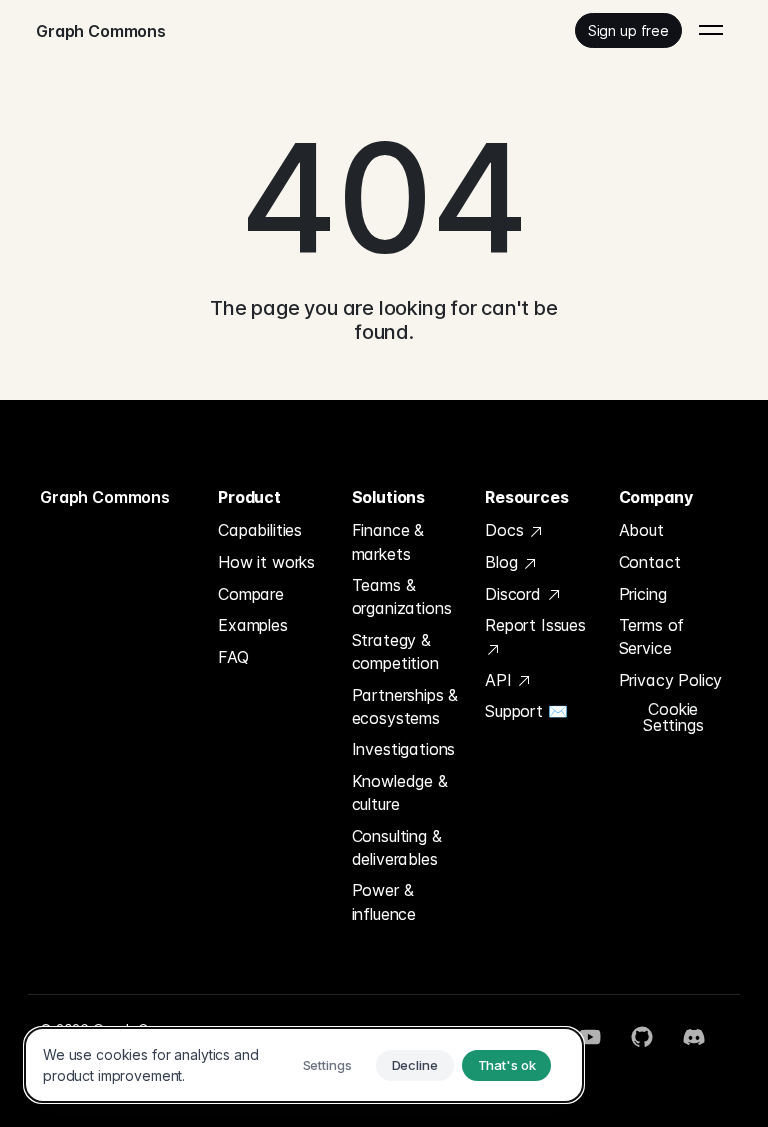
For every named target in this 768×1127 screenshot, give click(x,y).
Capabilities (260, 530)
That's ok (507, 1065)
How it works (266, 562)
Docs (506, 530)
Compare (251, 594)
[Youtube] (590, 1037)
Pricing (643, 594)
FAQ (233, 657)
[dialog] (304, 1065)
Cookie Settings (673, 717)
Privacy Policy (671, 680)
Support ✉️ (526, 711)
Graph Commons (105, 497)
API (500, 680)
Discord (515, 594)
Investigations (404, 749)
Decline (415, 1065)
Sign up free (628, 30)
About (641, 530)
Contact (650, 562)
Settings (327, 1065)
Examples (253, 625)
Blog (503, 562)
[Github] (642, 1037)
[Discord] (694, 1037)
